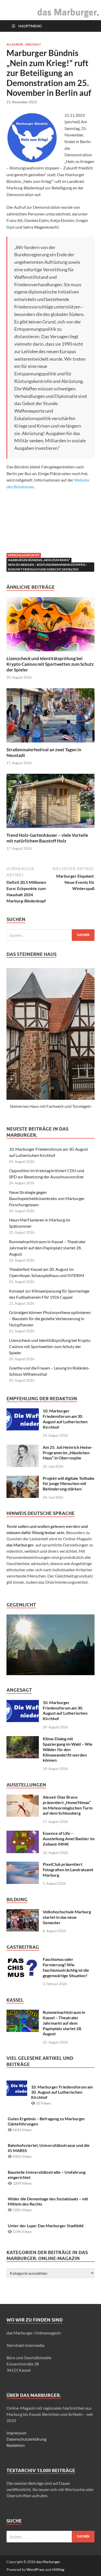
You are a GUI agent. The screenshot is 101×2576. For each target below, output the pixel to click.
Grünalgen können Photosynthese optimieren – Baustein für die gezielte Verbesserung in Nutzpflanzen (50, 1318)
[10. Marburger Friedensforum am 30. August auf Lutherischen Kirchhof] (23, 1411)
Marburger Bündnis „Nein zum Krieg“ (39, 560)
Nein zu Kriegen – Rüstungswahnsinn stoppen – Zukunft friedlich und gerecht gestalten (48, 567)
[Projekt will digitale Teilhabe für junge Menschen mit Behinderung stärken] (23, 1479)
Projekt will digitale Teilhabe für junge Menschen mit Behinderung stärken (69, 1484)
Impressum (16, 2433)
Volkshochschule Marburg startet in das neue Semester (67, 1917)
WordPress (35, 2569)
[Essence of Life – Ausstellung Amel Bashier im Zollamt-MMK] (23, 1834)
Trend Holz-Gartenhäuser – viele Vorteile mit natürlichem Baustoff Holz (47, 838)
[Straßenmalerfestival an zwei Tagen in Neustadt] (51, 717)
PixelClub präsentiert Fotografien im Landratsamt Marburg (68, 1870)
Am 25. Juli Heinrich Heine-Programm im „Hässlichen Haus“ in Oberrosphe (68, 1453)
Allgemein (15, 44)
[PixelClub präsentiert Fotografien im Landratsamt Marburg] (23, 1865)
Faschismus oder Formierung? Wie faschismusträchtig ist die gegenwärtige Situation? (66, 1967)
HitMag (58, 2569)
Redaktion (16, 2445)
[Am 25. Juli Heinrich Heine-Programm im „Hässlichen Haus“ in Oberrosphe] (23, 1448)
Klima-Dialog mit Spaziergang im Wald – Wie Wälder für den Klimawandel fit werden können (68, 1749)
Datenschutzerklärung (26, 2439)
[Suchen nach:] (51, 935)
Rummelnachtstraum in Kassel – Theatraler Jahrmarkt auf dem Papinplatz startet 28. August (47, 1248)
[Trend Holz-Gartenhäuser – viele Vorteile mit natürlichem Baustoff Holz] (51, 803)
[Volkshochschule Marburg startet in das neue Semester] (23, 1912)
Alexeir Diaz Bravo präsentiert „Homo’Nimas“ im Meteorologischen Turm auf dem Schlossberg (68, 1805)
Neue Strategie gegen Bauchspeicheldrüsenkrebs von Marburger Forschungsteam (47, 1198)
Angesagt (33, 44)
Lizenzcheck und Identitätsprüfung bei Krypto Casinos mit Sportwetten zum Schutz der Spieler (50, 664)
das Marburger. (48, 2562)
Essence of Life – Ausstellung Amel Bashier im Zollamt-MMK (69, 1839)
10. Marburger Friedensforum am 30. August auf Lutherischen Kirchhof (65, 1419)
